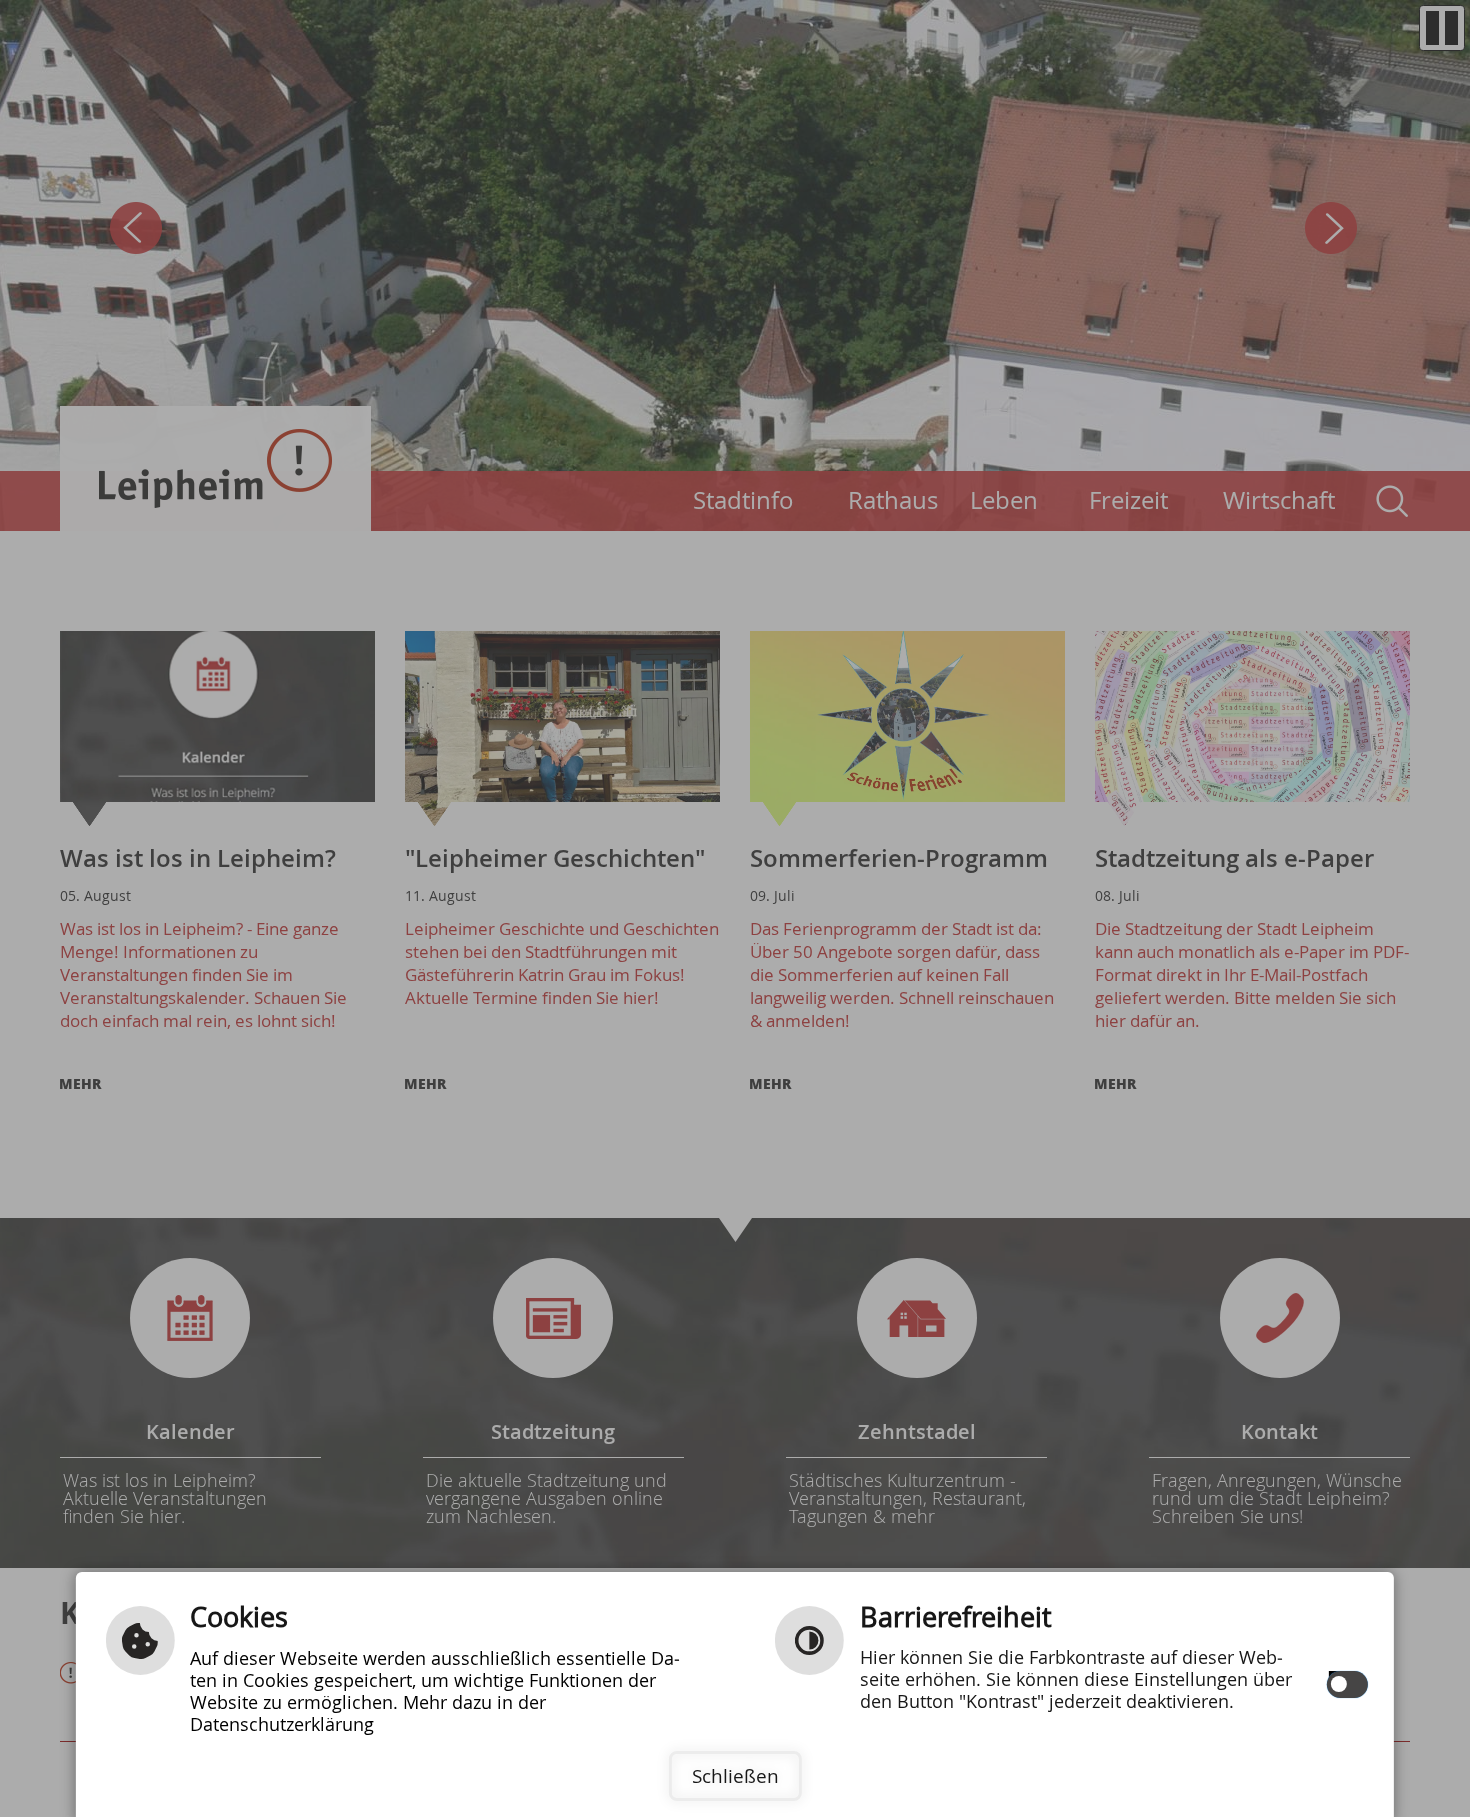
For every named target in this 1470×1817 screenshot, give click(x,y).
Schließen (735, 1776)
